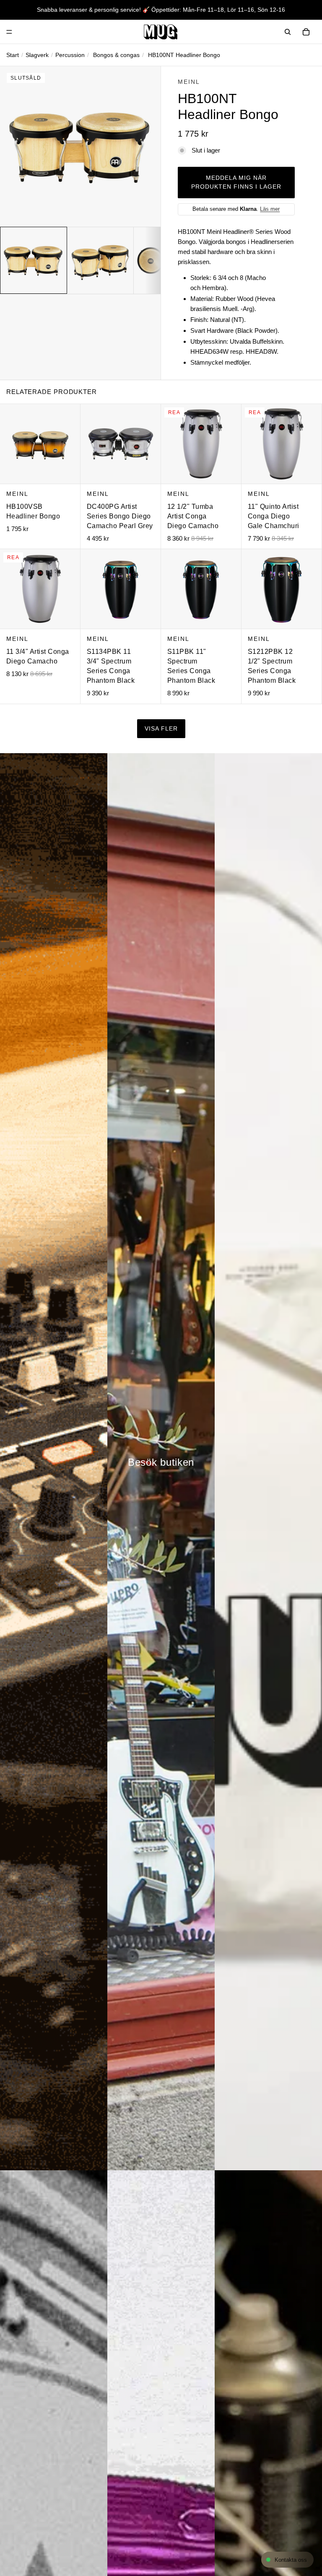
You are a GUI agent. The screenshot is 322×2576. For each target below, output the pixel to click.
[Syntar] (54, 1462)
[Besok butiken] (161, 1462)
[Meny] (9, 32)
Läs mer (270, 209)
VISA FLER (161, 729)
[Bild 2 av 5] (100, 260)
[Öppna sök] (288, 32)
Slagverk (37, 55)
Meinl (189, 82)
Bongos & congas (116, 55)
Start (13, 55)
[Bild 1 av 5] (34, 260)
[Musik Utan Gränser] (161, 32)
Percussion (70, 55)
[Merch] (268, 1462)
